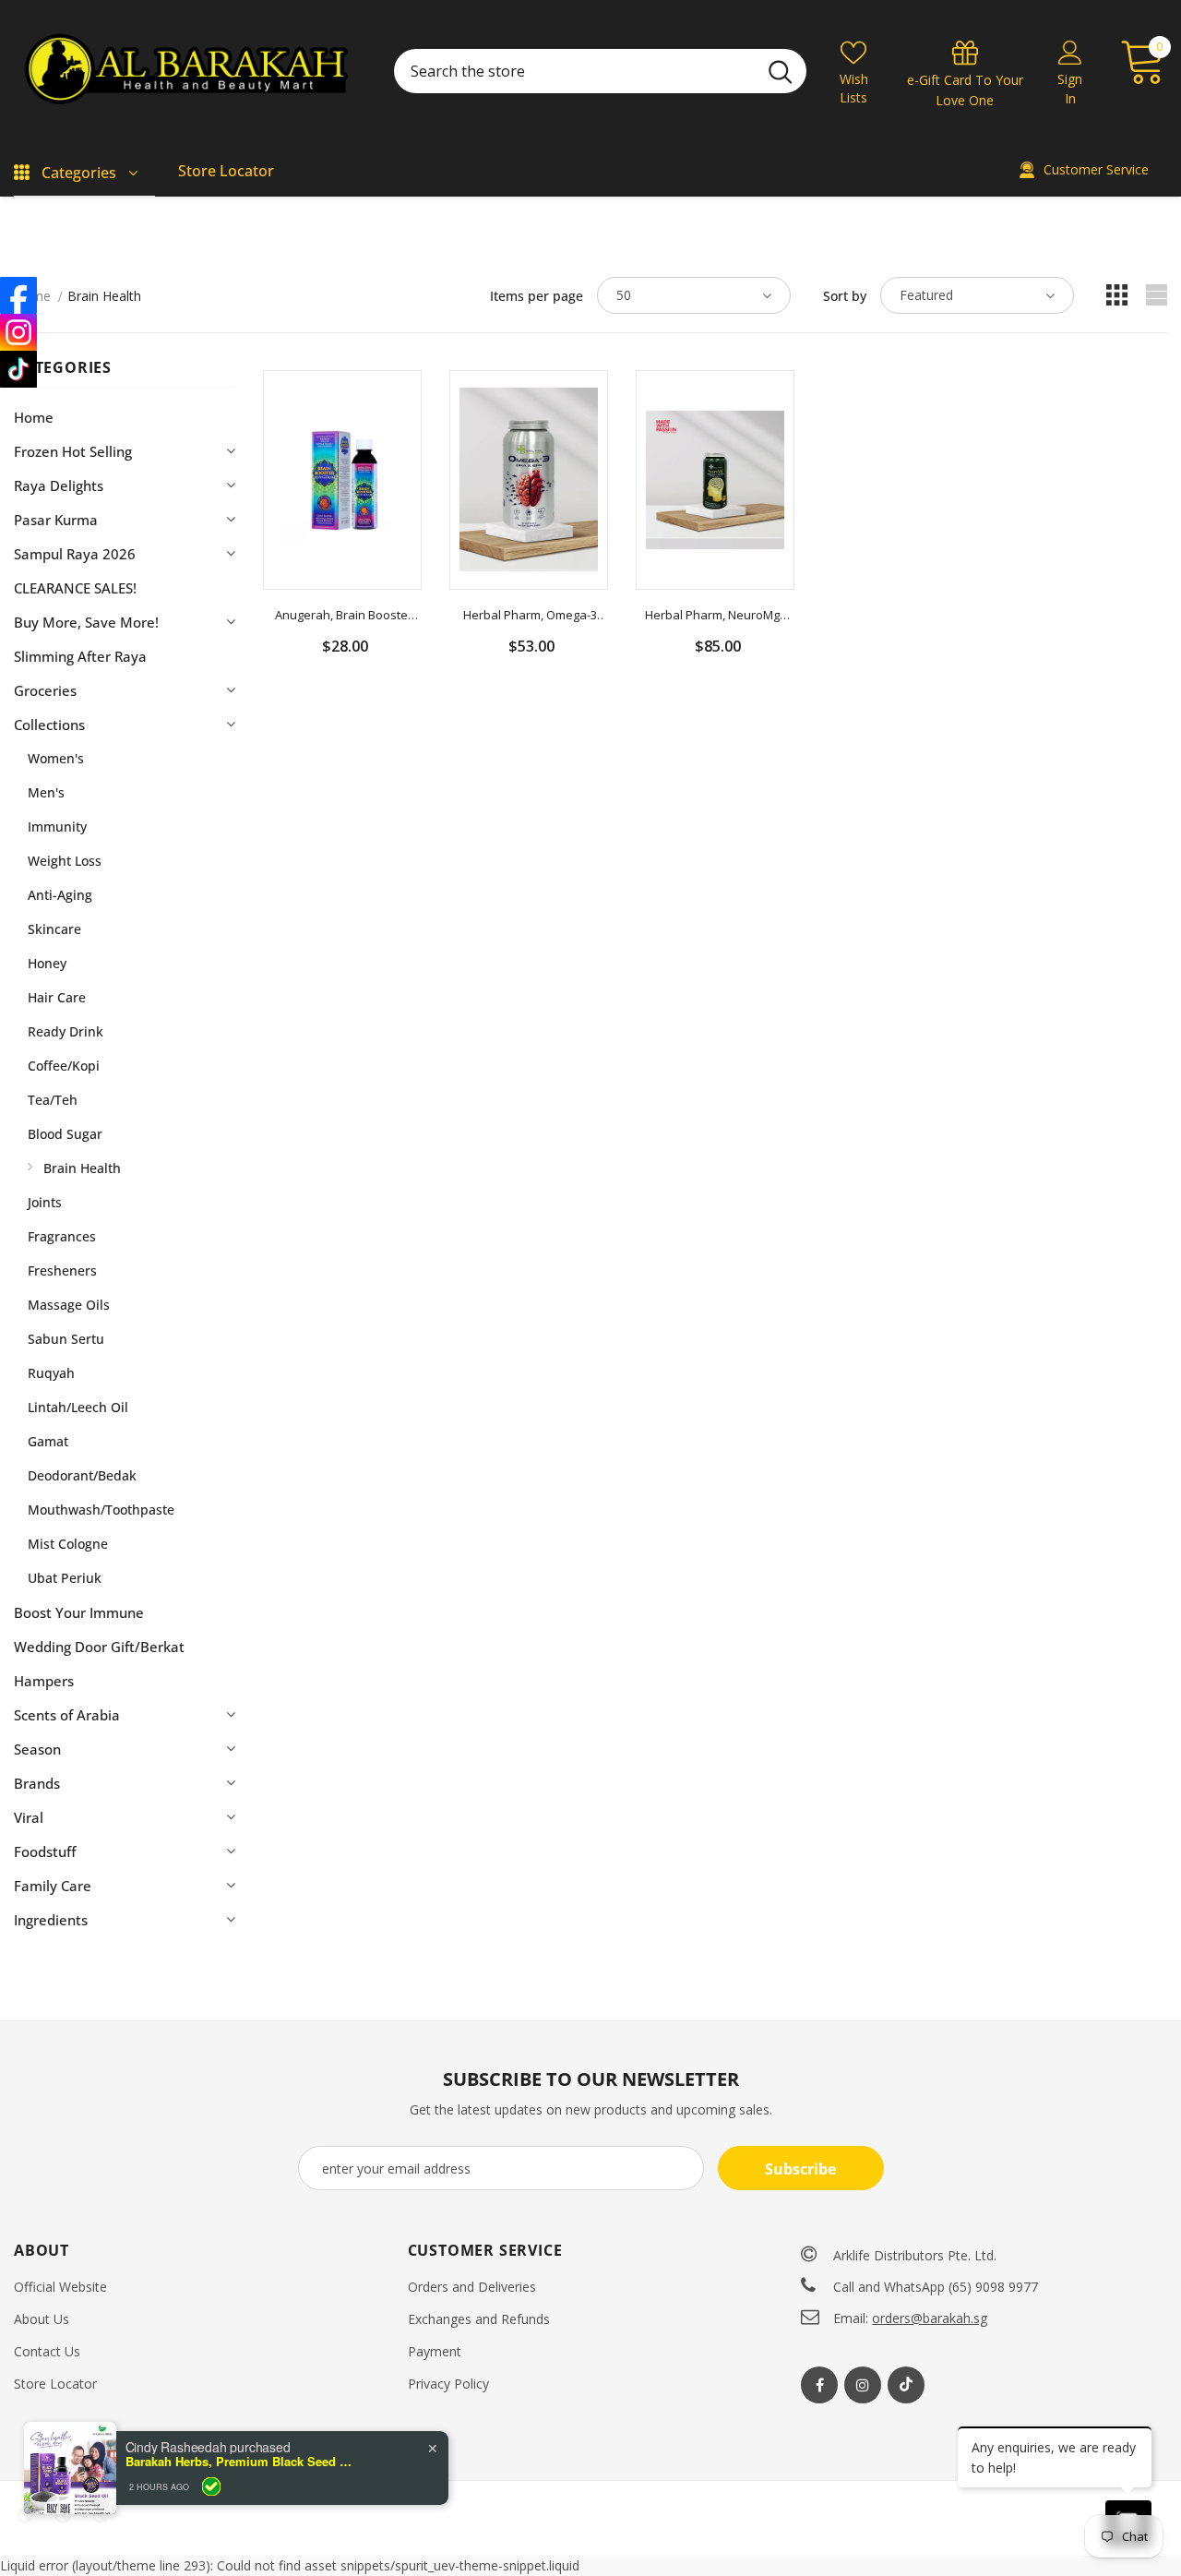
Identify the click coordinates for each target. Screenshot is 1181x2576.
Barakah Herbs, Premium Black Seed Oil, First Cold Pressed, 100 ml (241, 2462)
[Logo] (190, 72)
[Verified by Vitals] (211, 2486)
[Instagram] (863, 2385)
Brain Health (104, 296)
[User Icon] (1070, 52)
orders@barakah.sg (930, 2318)
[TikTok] (18, 369)
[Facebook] (819, 2385)
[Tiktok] (906, 2385)
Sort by (845, 296)
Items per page (537, 296)
